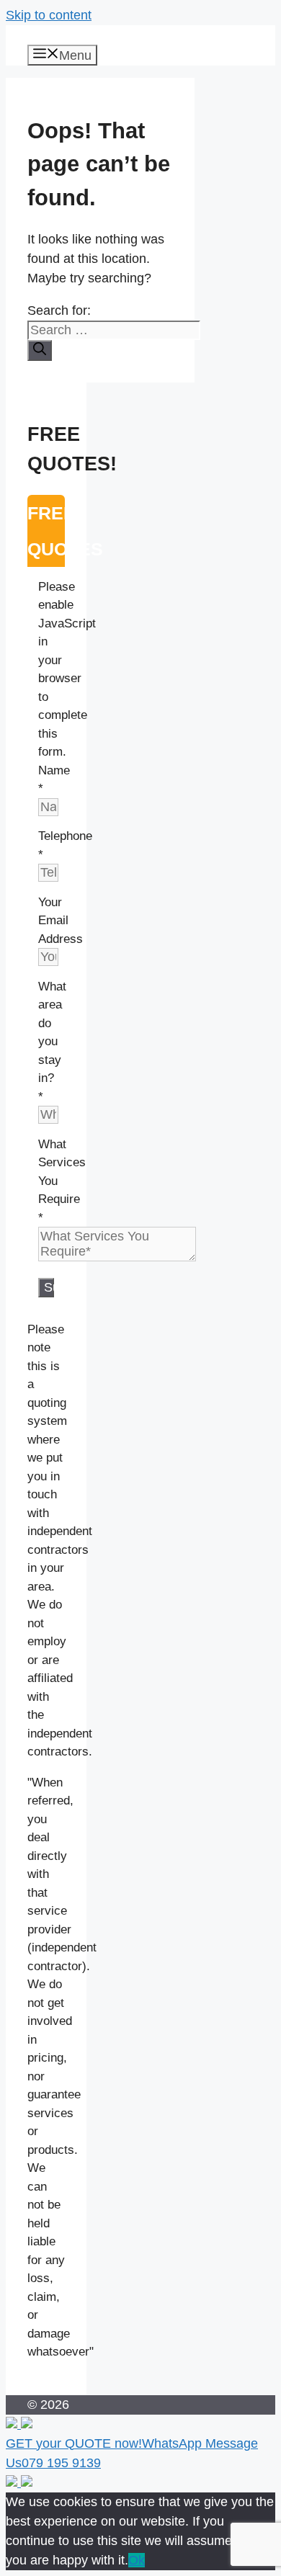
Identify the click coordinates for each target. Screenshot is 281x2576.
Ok (137, 2560)
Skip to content (49, 15)
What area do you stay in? (52, 1042)
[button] (140, 2445)
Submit (49, 1287)
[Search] (40, 350)
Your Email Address (61, 921)
